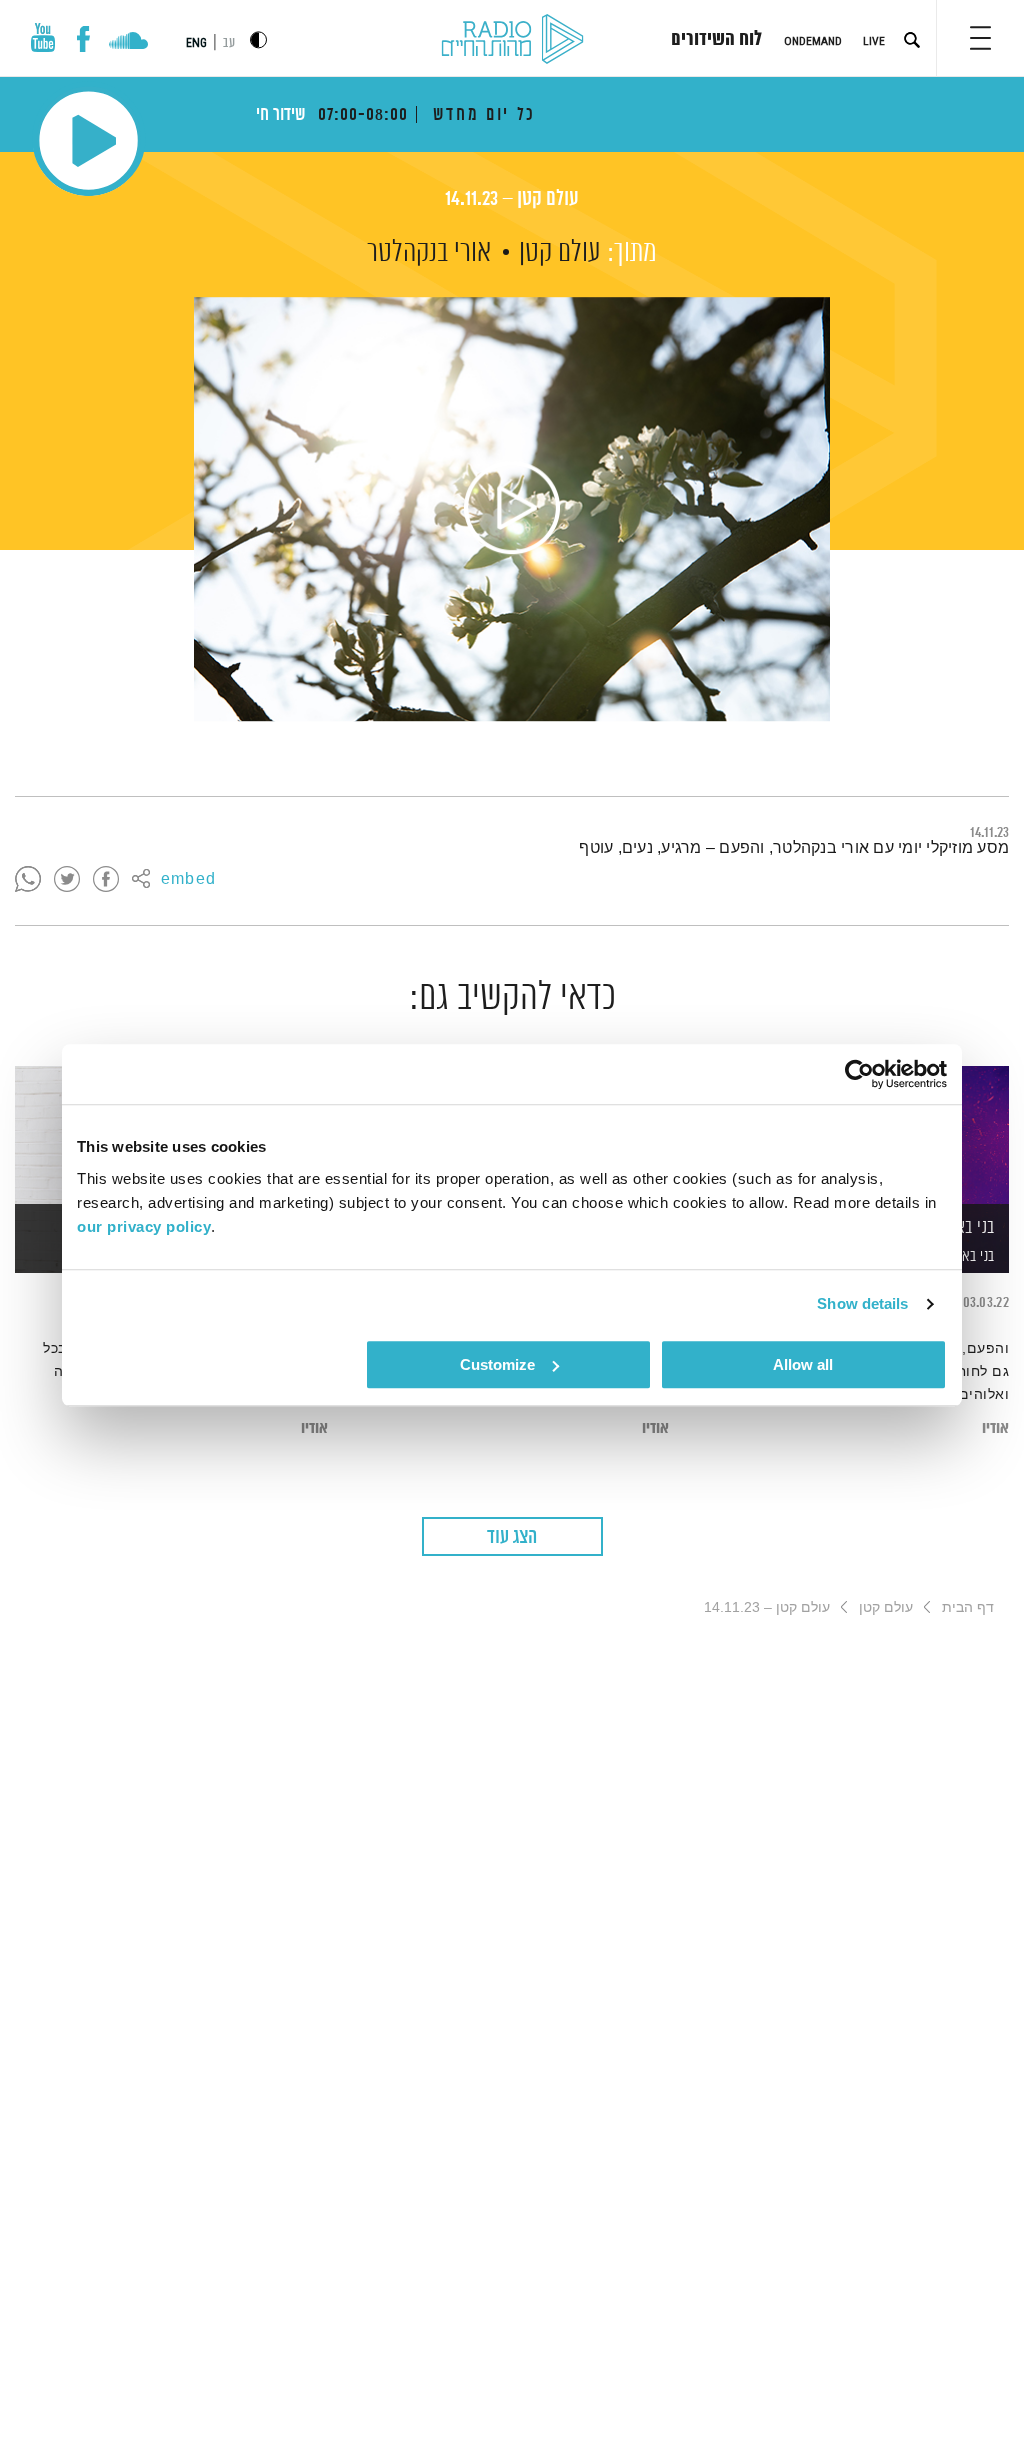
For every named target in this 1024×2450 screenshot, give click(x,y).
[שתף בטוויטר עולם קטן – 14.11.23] (67, 880)
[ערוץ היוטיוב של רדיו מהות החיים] (43, 37)
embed (188, 880)
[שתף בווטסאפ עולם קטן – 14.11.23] (28, 880)
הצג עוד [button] (512, 1537)
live (874, 41)
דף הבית (968, 1607)
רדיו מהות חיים (512, 40)
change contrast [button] (258, 39)
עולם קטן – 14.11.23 (512, 199)
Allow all (803, 1364)
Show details (862, 1303)
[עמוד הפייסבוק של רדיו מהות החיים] (83, 39)
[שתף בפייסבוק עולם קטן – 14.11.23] (106, 880)
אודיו (995, 1428)
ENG (196, 43)
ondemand (813, 41)
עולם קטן (560, 253)
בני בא (978, 1256)
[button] (980, 38)
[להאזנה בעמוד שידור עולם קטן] (512, 509)
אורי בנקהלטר (429, 253)
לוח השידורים (716, 40)
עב (229, 43)
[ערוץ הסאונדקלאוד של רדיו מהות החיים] (128, 43)
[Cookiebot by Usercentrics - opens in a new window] (859, 1074)
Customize (497, 1364)
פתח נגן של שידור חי (88, 140)
